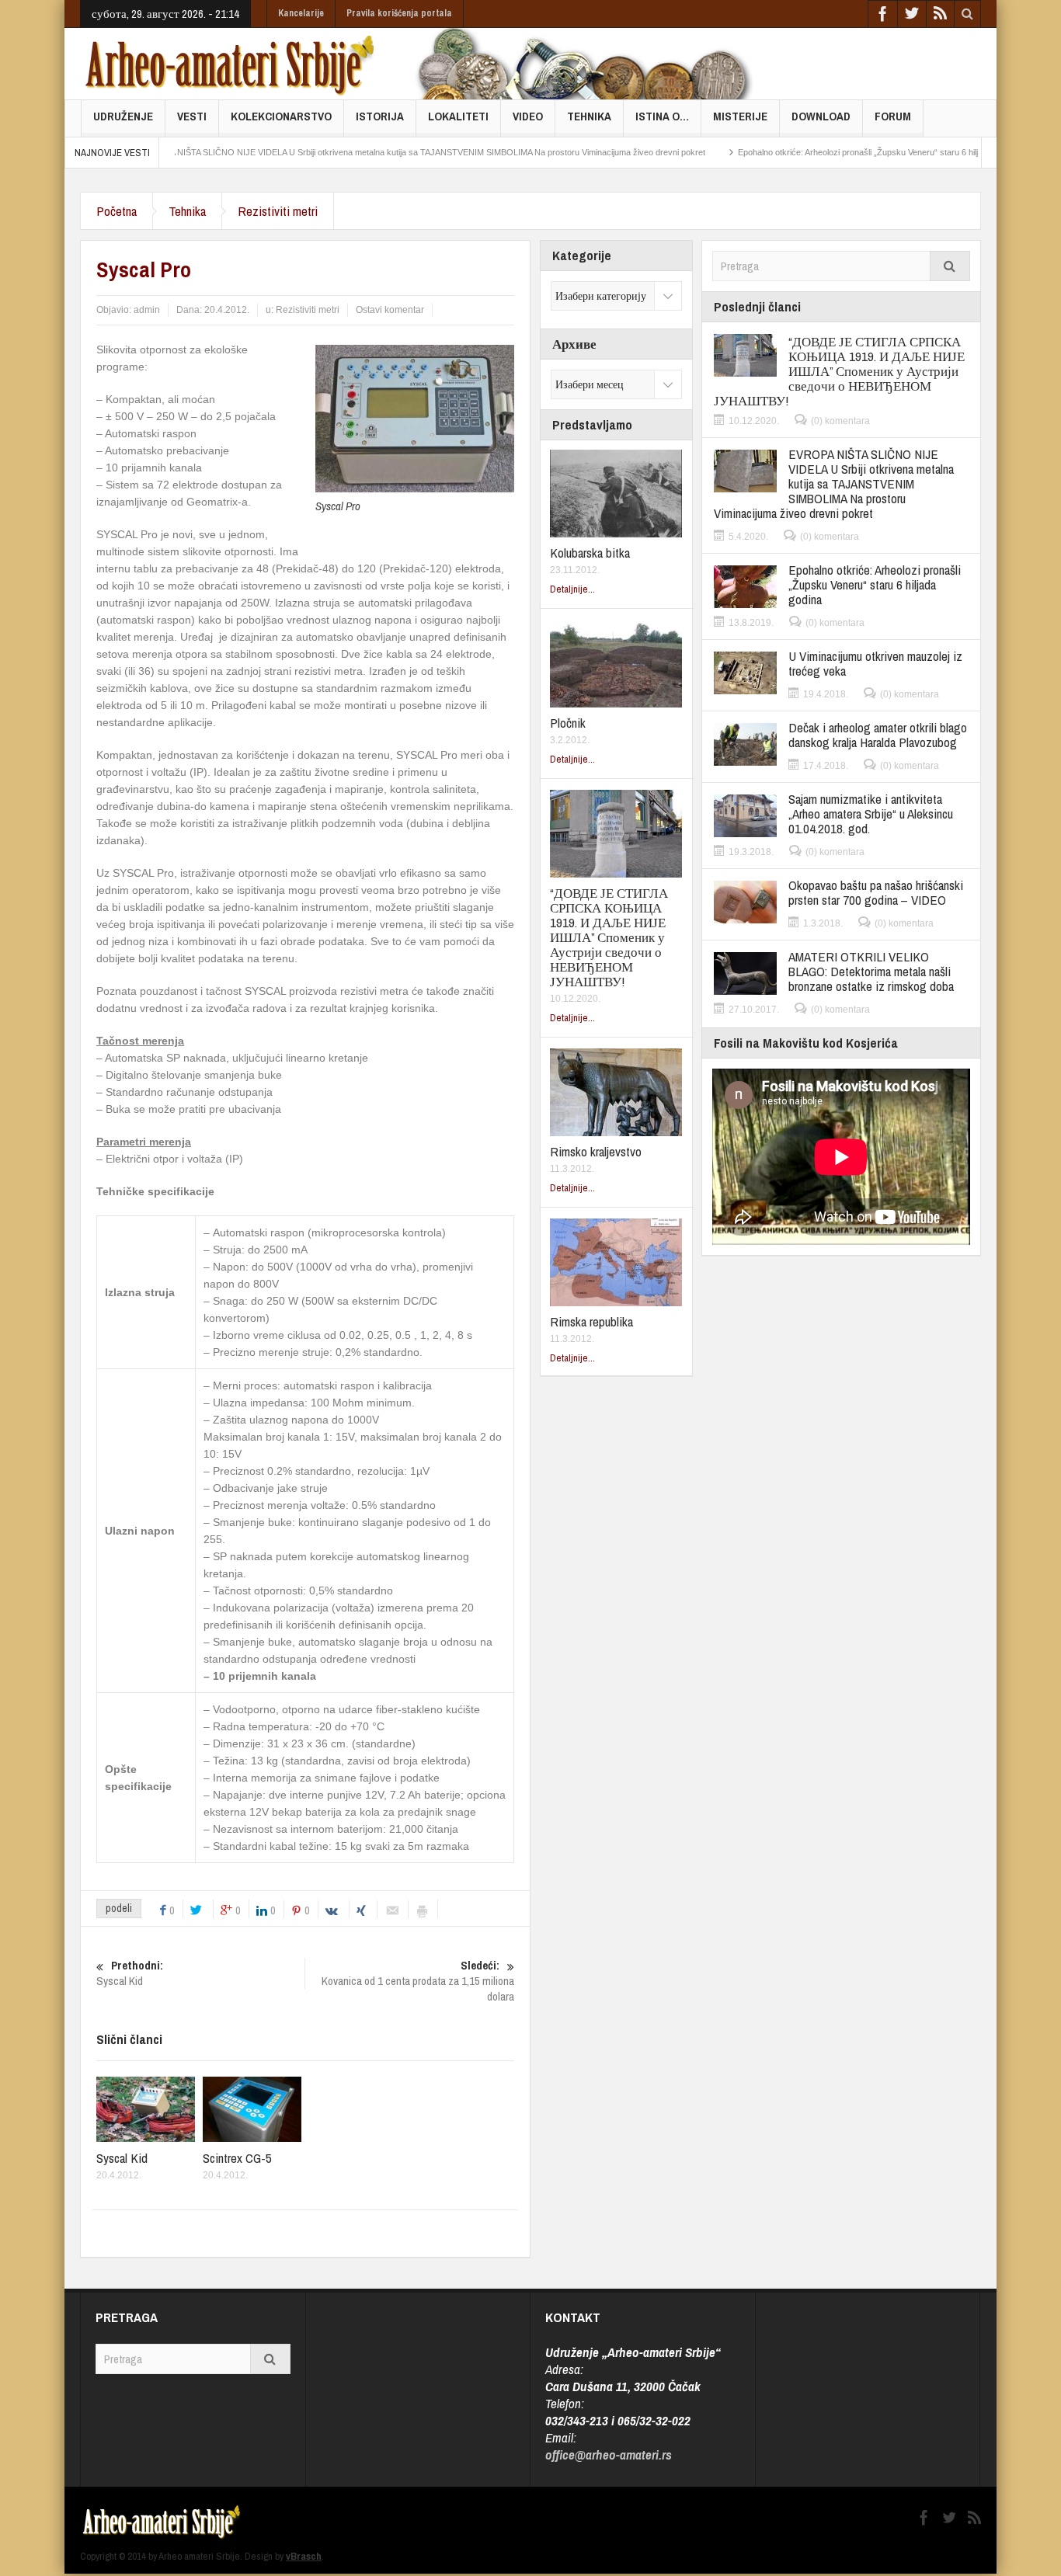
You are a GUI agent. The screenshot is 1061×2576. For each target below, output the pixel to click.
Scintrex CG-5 (237, 2158)
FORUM (893, 116)
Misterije (740, 116)
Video (528, 116)
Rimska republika (591, 1321)
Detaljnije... (572, 589)
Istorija (380, 116)
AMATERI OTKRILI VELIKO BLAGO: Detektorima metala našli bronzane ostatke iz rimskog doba (871, 971)
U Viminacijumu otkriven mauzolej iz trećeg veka (875, 663)
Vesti (192, 116)
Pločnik (568, 723)
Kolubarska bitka (590, 553)
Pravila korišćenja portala (399, 13)
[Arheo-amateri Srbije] (231, 64)
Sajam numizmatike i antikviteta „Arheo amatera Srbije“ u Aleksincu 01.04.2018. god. (871, 813)
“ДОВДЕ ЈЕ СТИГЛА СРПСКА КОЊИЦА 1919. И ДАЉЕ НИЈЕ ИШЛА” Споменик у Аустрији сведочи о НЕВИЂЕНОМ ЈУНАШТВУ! (609, 937)
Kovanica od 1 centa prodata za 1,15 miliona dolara (418, 1981)
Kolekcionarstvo (281, 116)
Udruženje (123, 116)
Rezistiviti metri (278, 211)
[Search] (950, 266)
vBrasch (304, 2556)
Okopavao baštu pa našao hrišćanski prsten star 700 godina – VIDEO (876, 892)
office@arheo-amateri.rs (609, 2454)
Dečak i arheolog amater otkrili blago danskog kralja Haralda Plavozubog (878, 735)
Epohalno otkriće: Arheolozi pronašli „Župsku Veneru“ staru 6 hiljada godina (817, 152)
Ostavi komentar (390, 310)
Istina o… (662, 116)
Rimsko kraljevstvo (596, 1151)
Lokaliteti (458, 116)
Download (821, 116)
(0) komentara (840, 421)
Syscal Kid (122, 2158)
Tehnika (589, 116)
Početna (117, 211)
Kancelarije (301, 13)
